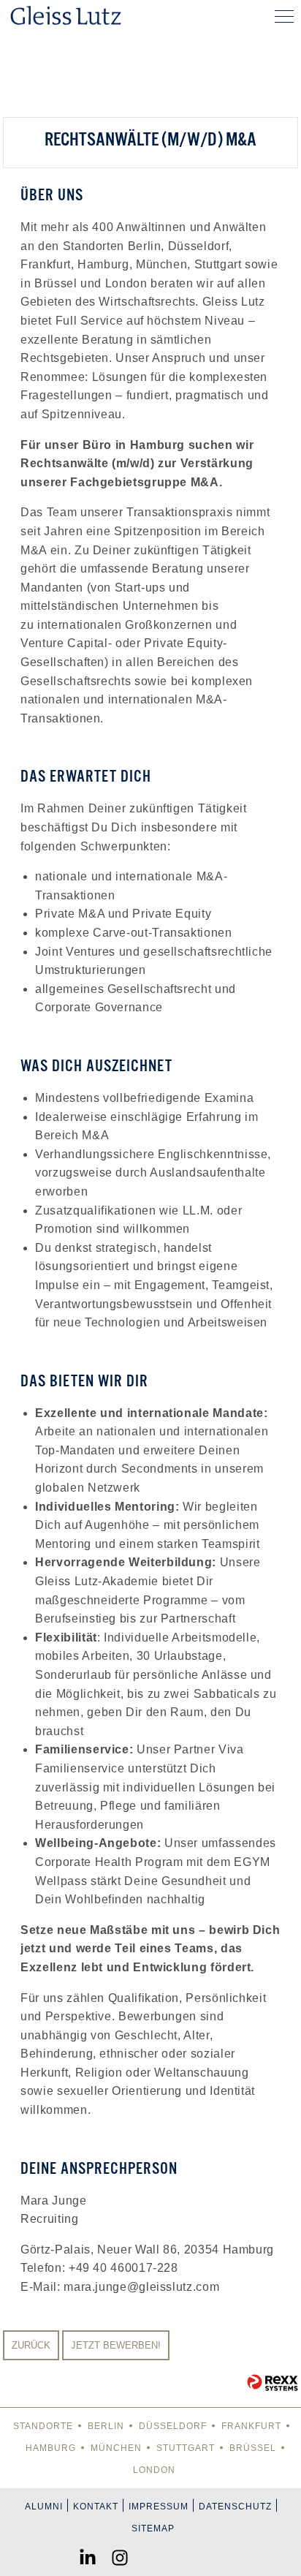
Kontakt (96, 2507)
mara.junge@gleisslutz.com (141, 2287)
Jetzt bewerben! (116, 2345)
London (154, 2470)
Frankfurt (251, 2426)
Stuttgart (186, 2448)
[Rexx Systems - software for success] (273, 2383)
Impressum (159, 2507)
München (116, 2448)
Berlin (106, 2426)
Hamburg (51, 2448)
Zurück (31, 2345)
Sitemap (153, 2528)
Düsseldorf (173, 2426)
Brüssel (253, 2448)
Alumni (44, 2507)
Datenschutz (235, 2507)
